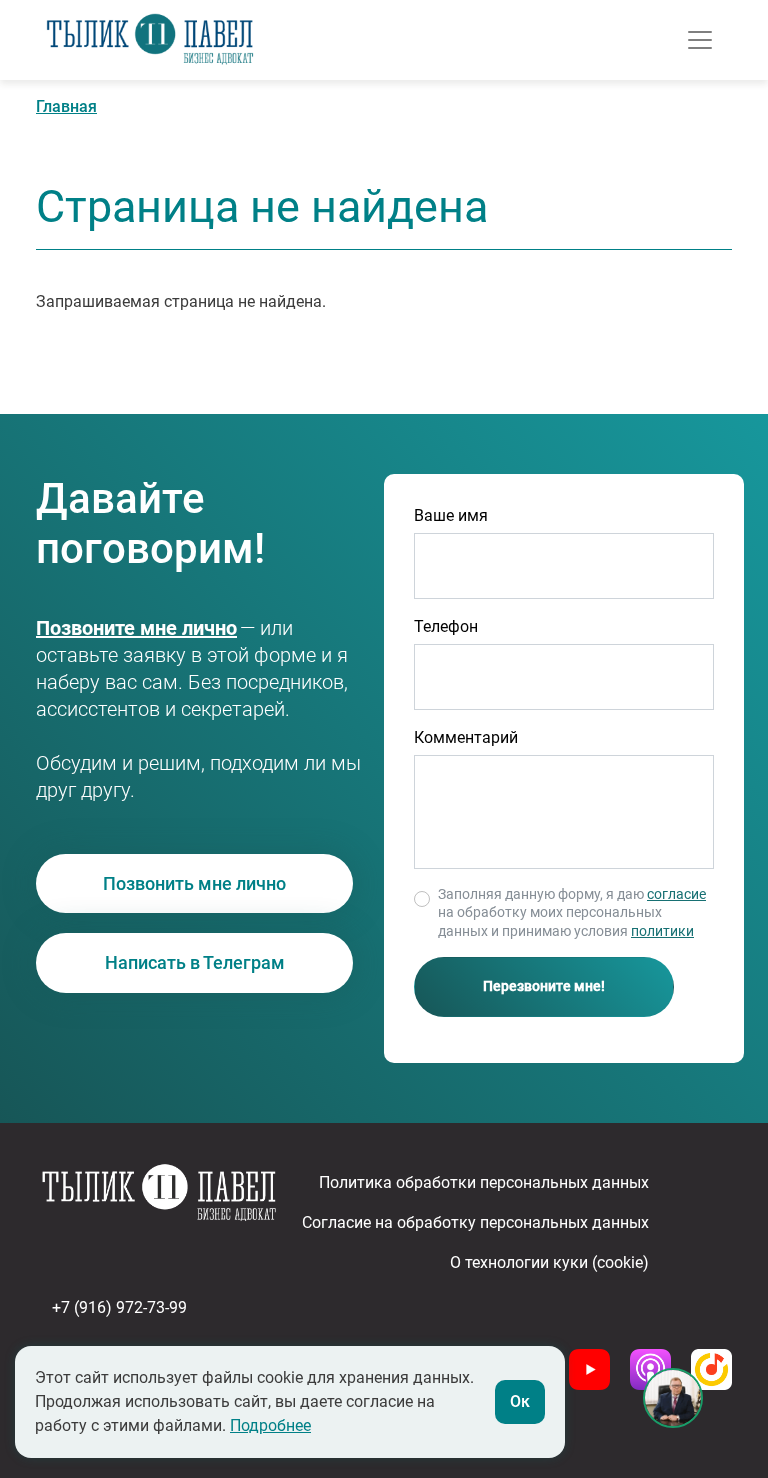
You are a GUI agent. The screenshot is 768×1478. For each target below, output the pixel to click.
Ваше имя (451, 515)
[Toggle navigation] (700, 40)
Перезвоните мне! (544, 986)
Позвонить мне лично (194, 883)
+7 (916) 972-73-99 (112, 628)
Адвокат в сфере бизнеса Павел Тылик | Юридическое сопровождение (150, 40)
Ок (520, 1401)
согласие (676, 894)
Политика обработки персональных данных (484, 1182)
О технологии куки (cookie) (549, 1262)
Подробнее (270, 1425)
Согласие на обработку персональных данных (475, 1222)
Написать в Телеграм (195, 962)
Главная (66, 106)
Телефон (446, 626)
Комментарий (466, 737)
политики (662, 931)
